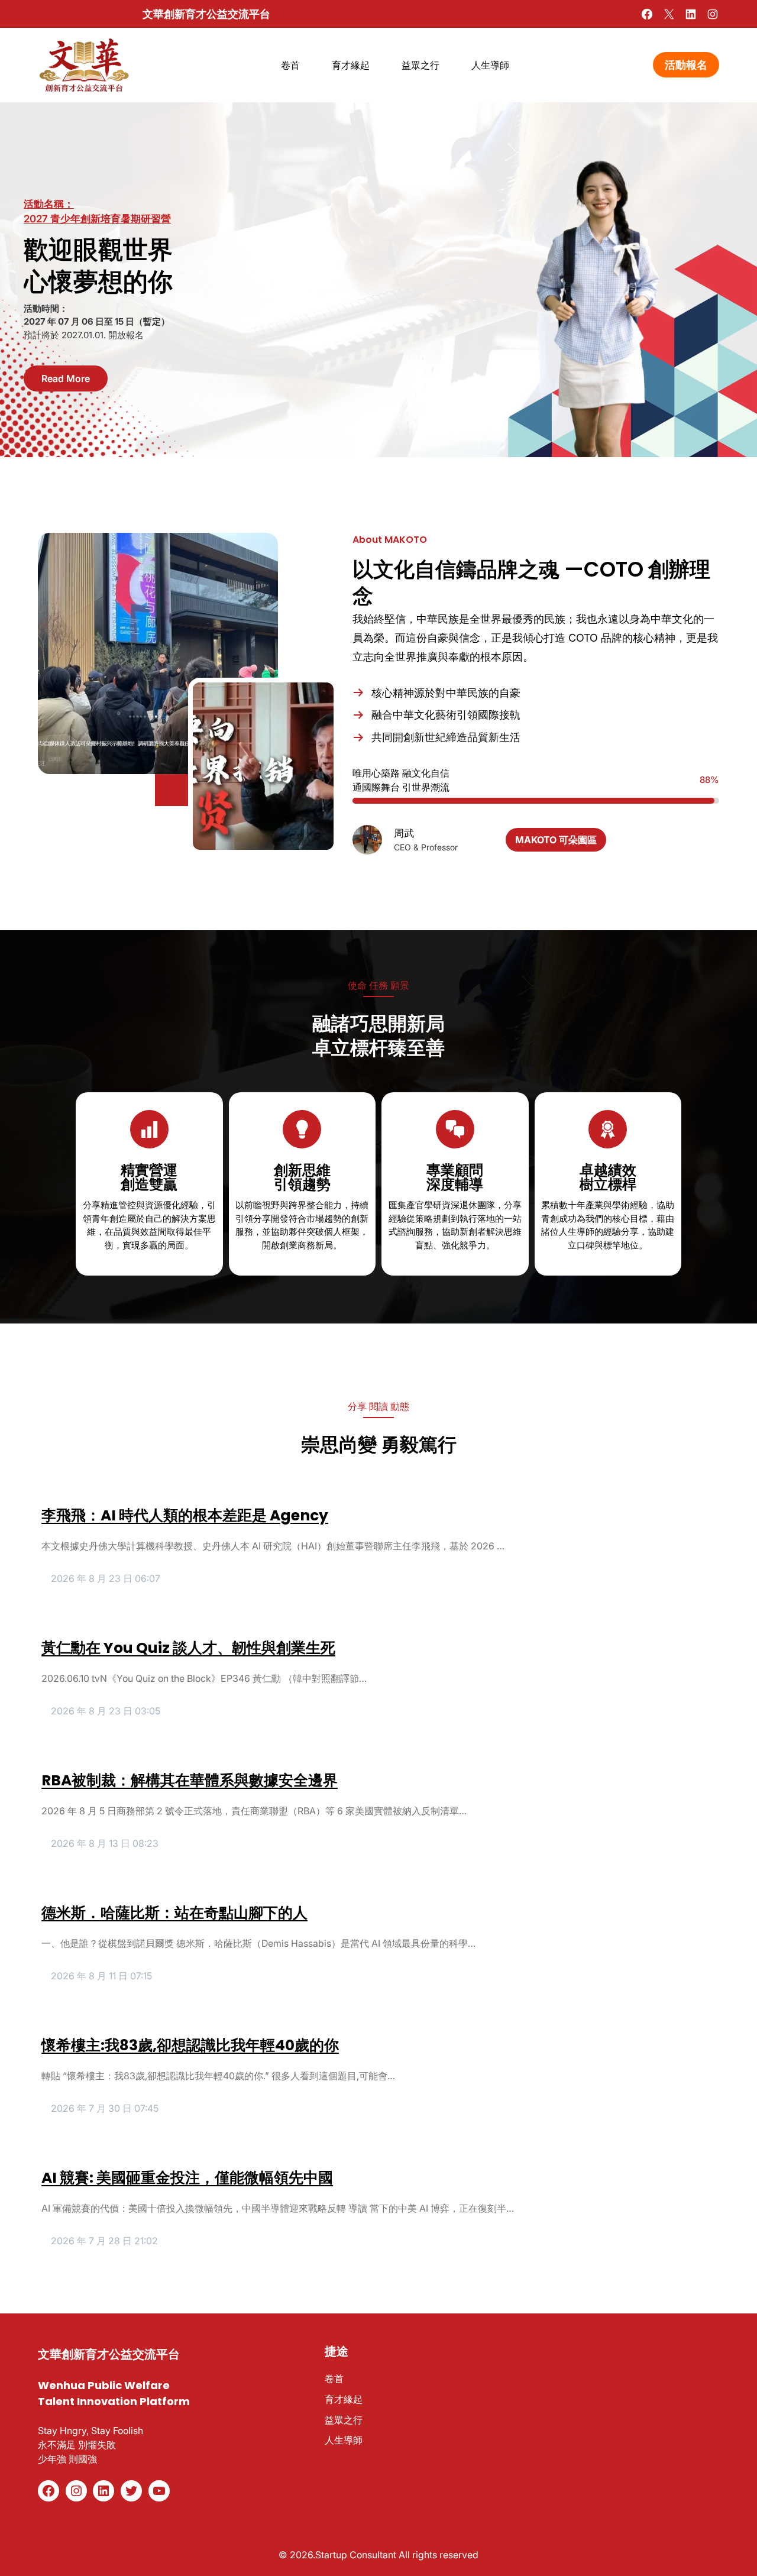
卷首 (334, 2378)
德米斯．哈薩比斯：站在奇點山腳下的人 (174, 1913)
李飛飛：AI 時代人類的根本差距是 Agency (185, 1516)
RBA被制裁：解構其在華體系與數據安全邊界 (190, 1781)
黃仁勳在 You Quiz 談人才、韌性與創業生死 (188, 1648)
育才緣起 (344, 2399)
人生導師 (344, 2440)
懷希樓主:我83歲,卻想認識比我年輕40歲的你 (190, 2046)
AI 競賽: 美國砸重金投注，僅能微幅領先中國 (187, 2178)
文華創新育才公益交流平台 (206, 14)
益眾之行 (344, 2420)
